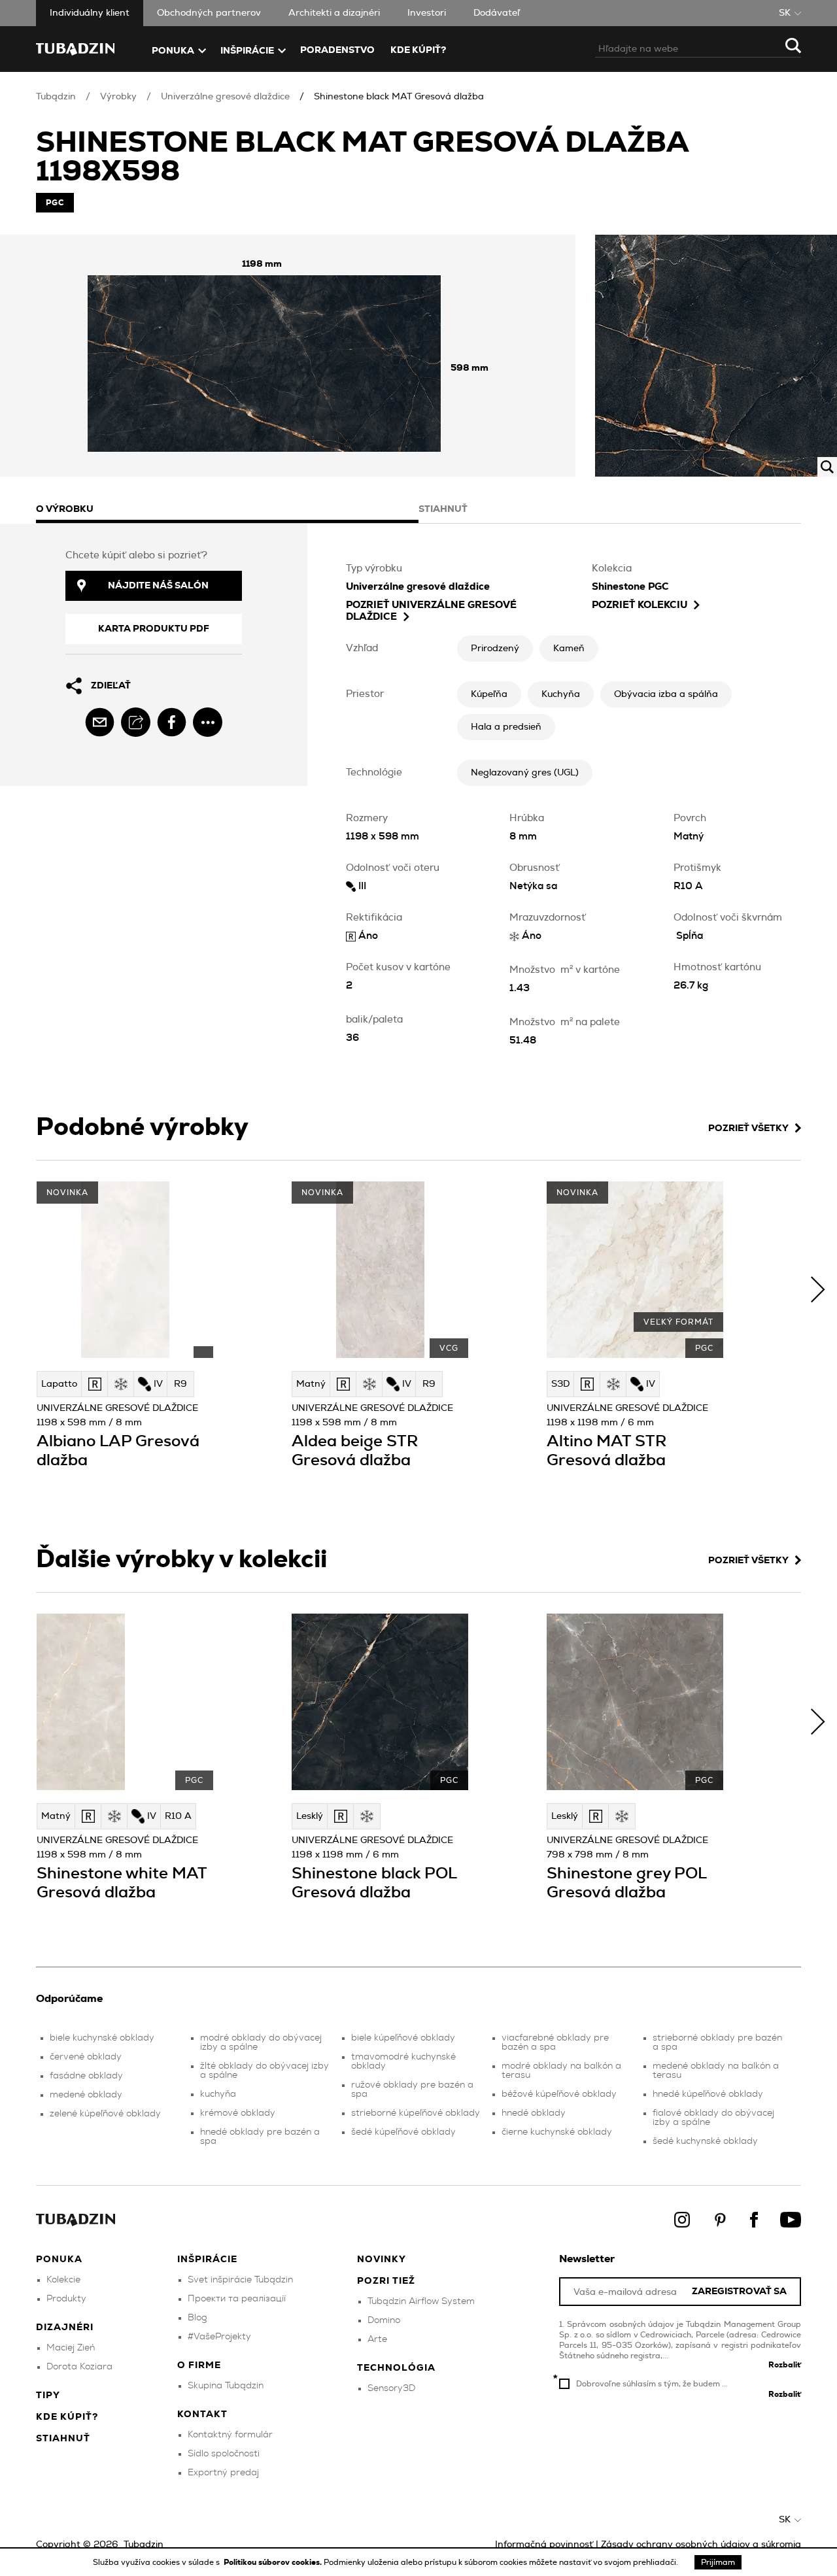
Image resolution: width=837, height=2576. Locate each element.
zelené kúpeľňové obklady (105, 2114)
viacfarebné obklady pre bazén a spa (555, 2042)
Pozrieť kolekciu (640, 605)
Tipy (48, 2396)
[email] (100, 722)
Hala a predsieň (506, 727)
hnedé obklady (534, 2113)
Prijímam (718, 2562)
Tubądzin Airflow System (421, 2301)
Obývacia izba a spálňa (666, 694)
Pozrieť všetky (748, 1128)
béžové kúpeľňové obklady (559, 2094)
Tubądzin (56, 97)
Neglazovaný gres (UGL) (525, 773)
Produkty (66, 2299)
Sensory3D (391, 2388)
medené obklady (86, 2095)
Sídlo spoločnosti (224, 2454)
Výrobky (118, 97)
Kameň (569, 649)
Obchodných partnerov (209, 13)
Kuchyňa (561, 694)
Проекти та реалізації (237, 2299)
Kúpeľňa (489, 694)
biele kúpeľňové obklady (403, 2038)
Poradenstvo (337, 50)
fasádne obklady (86, 2076)
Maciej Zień (71, 2348)
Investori (427, 13)
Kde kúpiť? (418, 50)
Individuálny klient (90, 13)
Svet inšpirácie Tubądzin (240, 2280)
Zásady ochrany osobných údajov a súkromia (701, 2545)
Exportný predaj (223, 2473)
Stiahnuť (63, 2439)
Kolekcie (63, 2280)
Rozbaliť (785, 2365)
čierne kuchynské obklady (557, 2132)
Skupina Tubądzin (226, 2386)
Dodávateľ (497, 13)
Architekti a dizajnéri (334, 13)
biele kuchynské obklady (102, 2038)
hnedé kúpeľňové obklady (708, 2094)
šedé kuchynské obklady (705, 2141)
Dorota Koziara (79, 2367)
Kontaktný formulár (230, 2435)
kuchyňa (218, 2094)
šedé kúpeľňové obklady (403, 2132)
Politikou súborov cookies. (274, 2562)
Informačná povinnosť (544, 2545)
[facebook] (172, 722)
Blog (197, 2318)
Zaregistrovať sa (739, 2292)
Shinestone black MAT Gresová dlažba (399, 97)
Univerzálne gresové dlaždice (225, 97)
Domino (384, 2320)
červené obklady (86, 2057)
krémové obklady (238, 2113)
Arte (377, 2339)
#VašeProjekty (219, 2337)
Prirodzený (495, 649)
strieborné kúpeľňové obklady (416, 2113)
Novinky (382, 2260)
